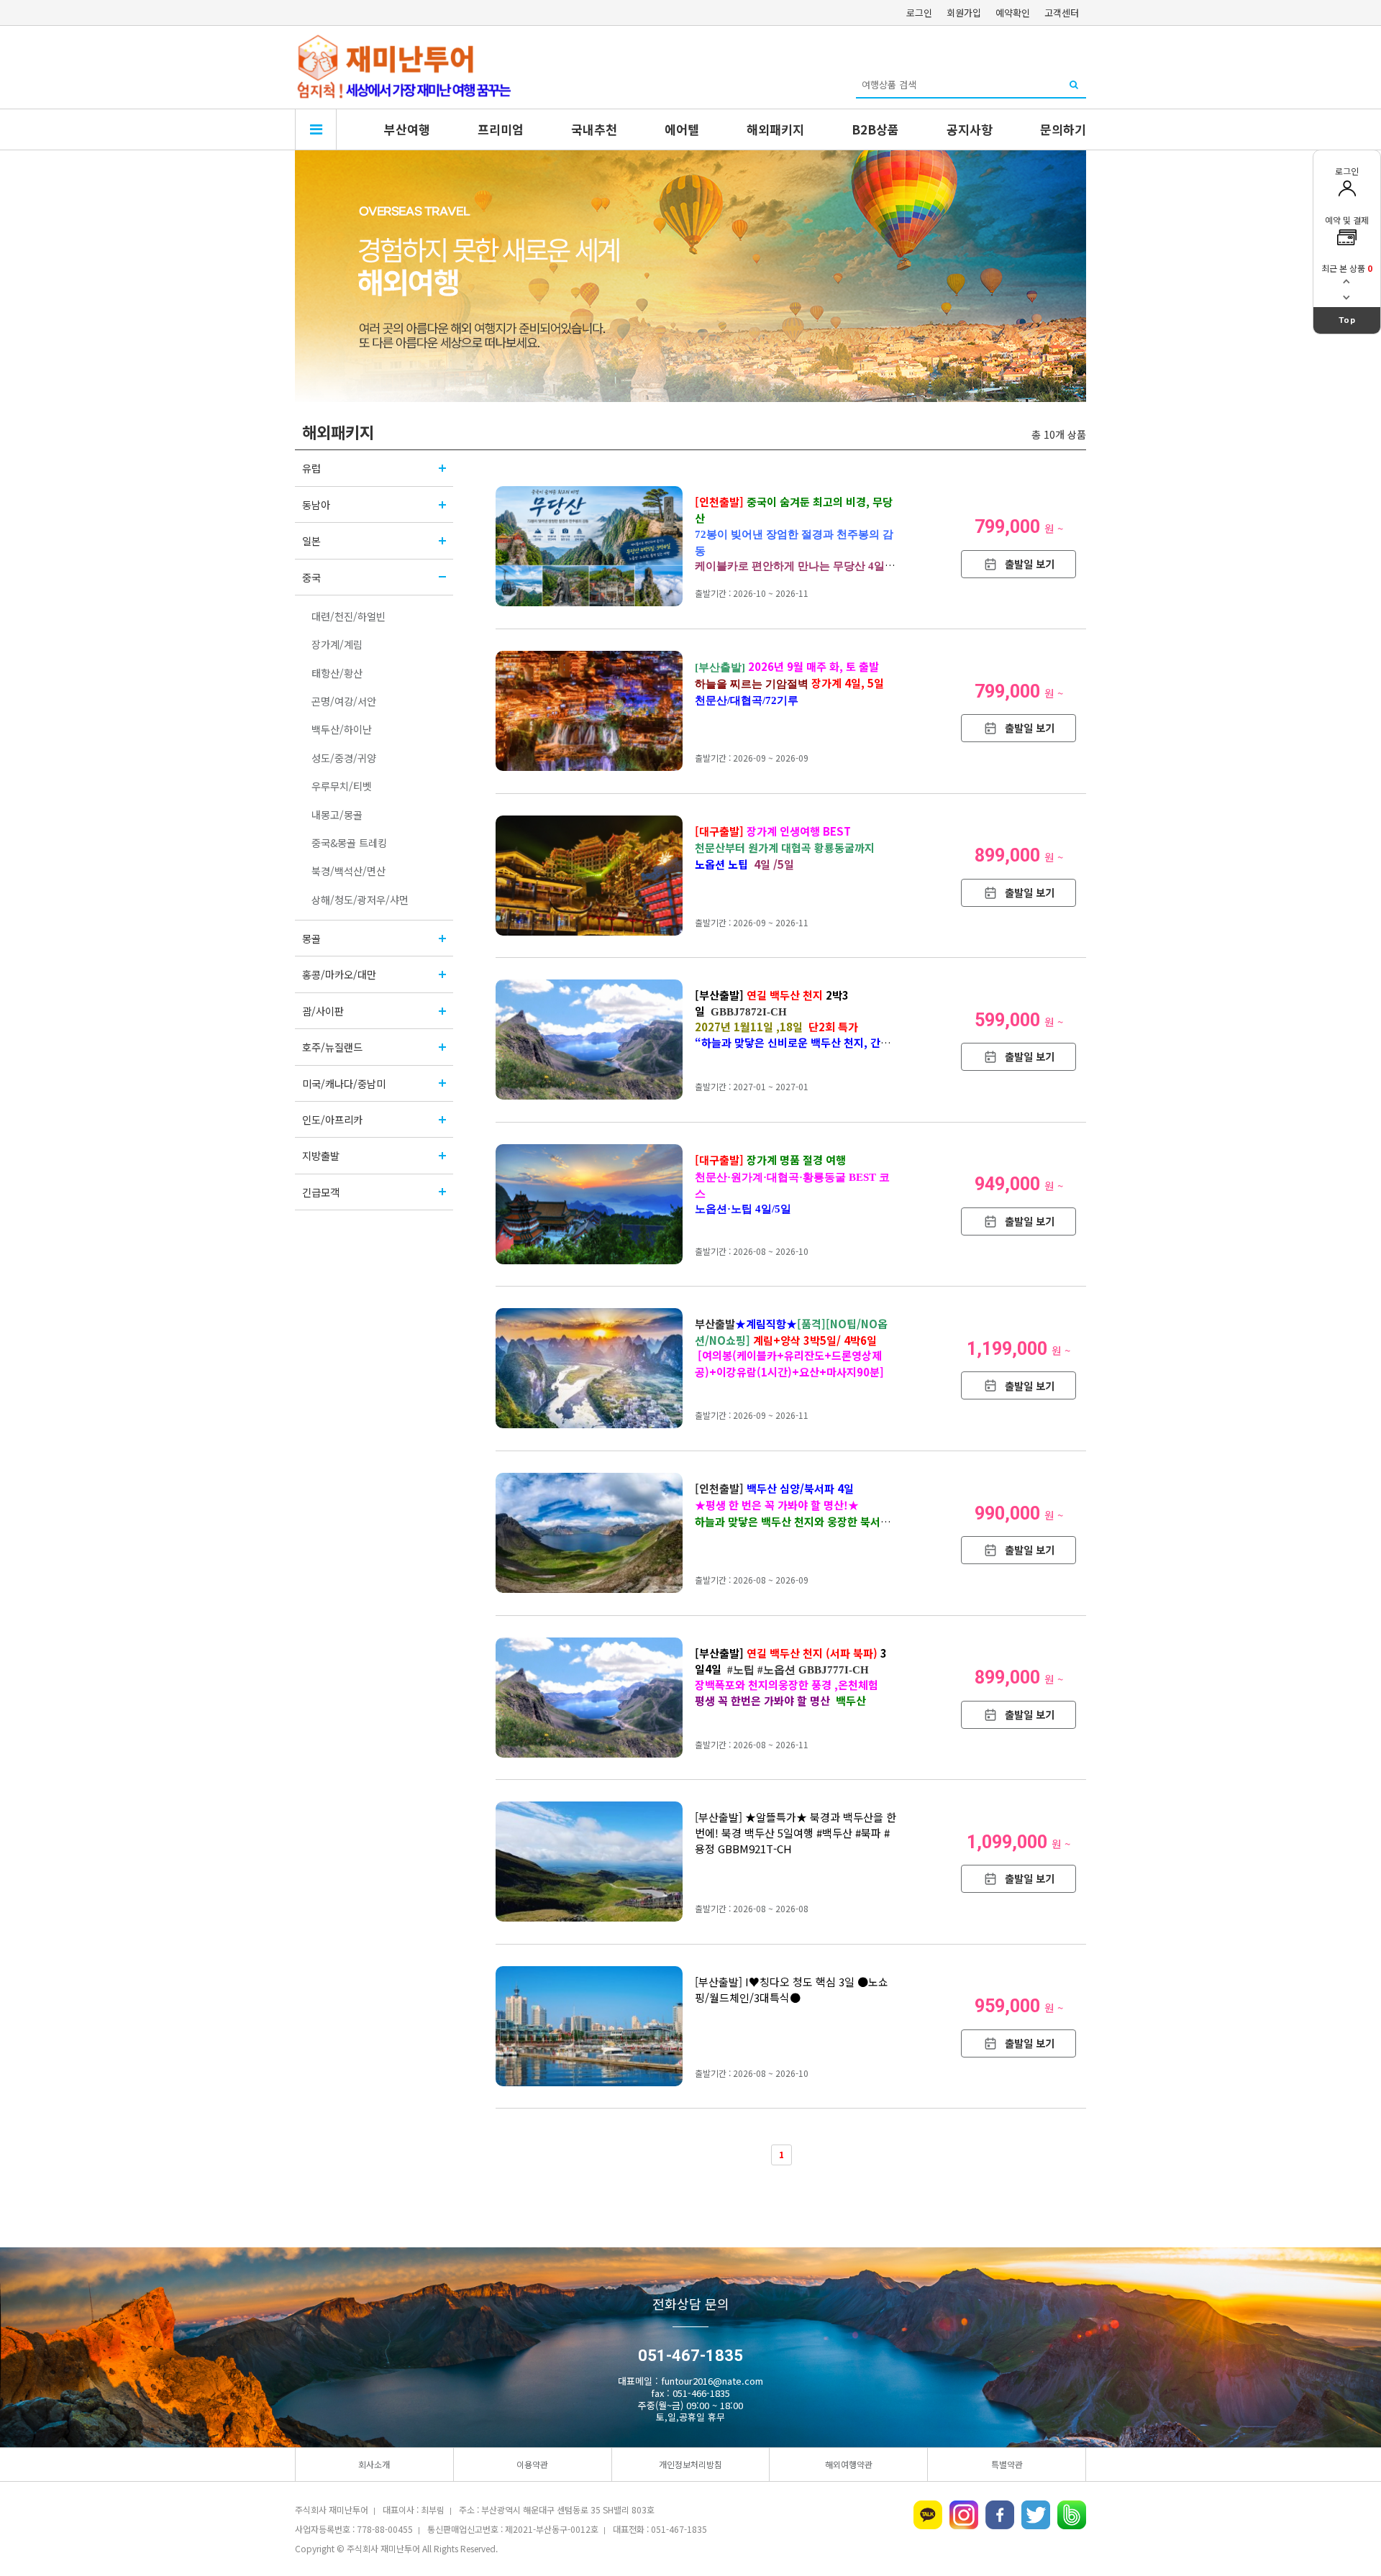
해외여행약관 (849, 2464)
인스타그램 (964, 2515)
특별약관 (1007, 2464)
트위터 (1036, 2515)
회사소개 (374, 2464)
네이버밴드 (1072, 2515)
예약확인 (1013, 13)
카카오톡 (928, 2515)
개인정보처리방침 (690, 2464)
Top (1347, 320)
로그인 (919, 13)
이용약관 (532, 2464)
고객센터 (1062, 13)
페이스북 (1000, 2515)
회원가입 (964, 13)
